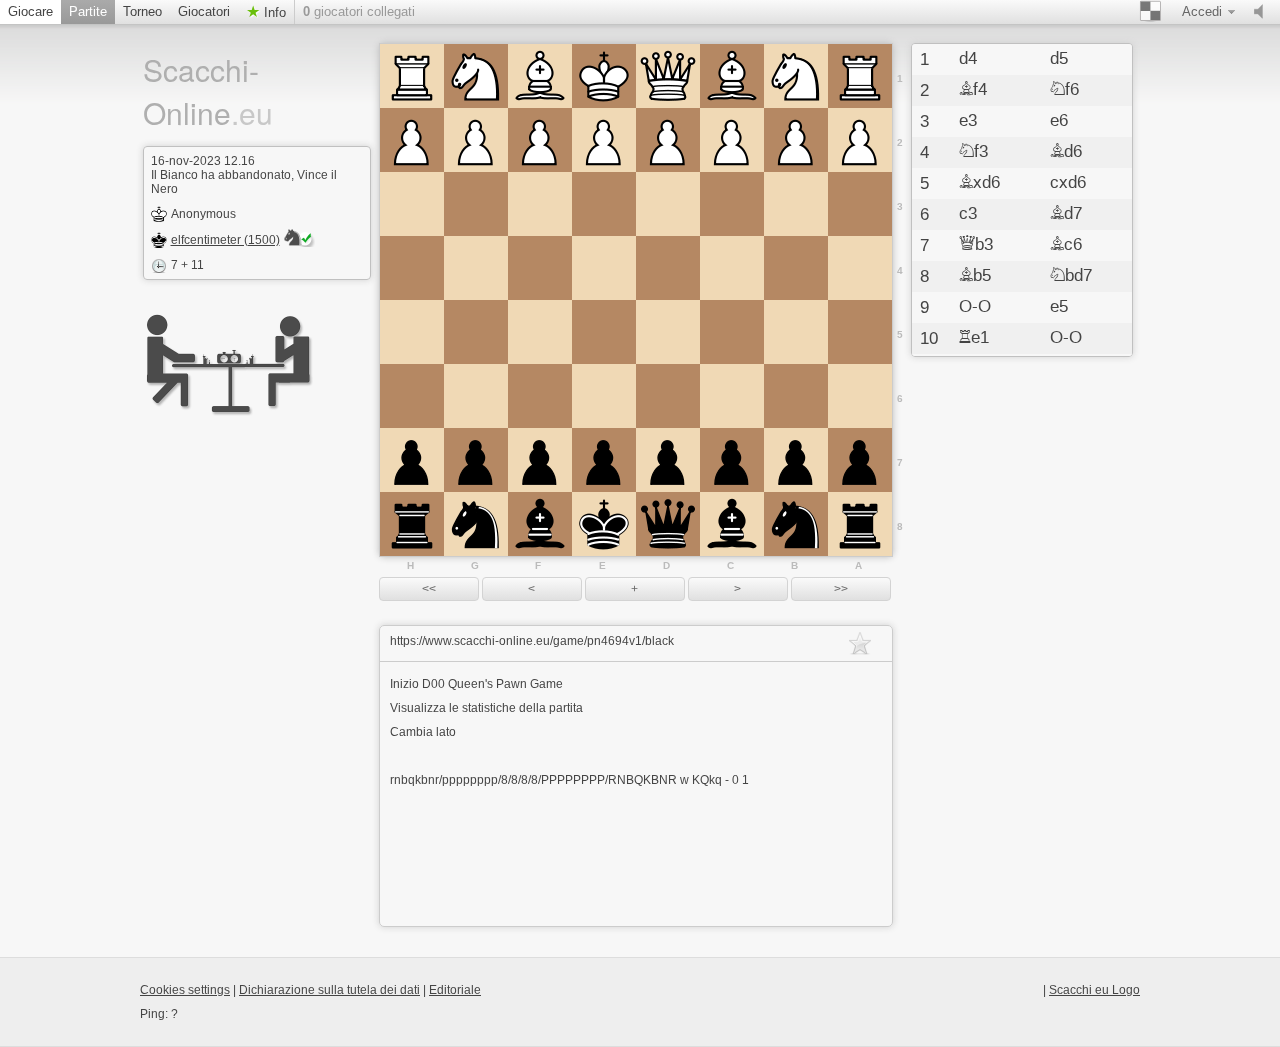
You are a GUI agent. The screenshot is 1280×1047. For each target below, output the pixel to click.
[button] (429, 589)
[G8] (476, 524)
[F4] (540, 268)
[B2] (796, 140)
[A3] (860, 204)
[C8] (732, 524)
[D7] (668, 460)
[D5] (668, 332)
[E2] (604, 140)
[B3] (796, 204)
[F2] (540, 140)
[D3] (668, 204)
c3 (968, 214)
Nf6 (1064, 90)
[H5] (412, 332)
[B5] (796, 332)
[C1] (732, 76)
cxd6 (1068, 183)
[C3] (732, 204)
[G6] (476, 396)
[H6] (412, 396)
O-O (975, 307)
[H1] (412, 76)
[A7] (860, 460)
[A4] (860, 268)
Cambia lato (423, 732)
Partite (88, 11)
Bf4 (973, 90)
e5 (1059, 307)
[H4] (412, 268)
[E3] (604, 204)
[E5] (604, 332)
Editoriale (455, 990)
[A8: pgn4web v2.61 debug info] (860, 524)
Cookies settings (185, 990)
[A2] (860, 140)
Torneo (142, 11)
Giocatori (204, 11)
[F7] (540, 460)
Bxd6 (979, 183)
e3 (968, 121)
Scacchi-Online (208, 91)
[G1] (476, 76)
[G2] (476, 140)
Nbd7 (1071, 276)
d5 (1059, 59)
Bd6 (1066, 152)
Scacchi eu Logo (1094, 990)
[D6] (668, 396)
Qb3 (976, 245)
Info (273, 12)
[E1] (604, 76)
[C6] (732, 396)
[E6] (604, 396)
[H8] (412, 524)
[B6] (796, 396)
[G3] (476, 204)
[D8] (668, 524)
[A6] (860, 396)
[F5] (540, 332)
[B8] (796, 524)
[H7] (412, 460)
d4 (968, 59)
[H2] (412, 140)
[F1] (540, 76)
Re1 (974, 338)
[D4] (668, 268)
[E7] (604, 460)
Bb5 (975, 276)
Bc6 (1066, 245)
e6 (1059, 121)
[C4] (732, 268)
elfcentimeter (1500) (225, 240)
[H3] (412, 204)
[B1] (796, 76)
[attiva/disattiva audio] (1263, 12)
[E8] (604, 524)
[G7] (476, 460)
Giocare (30, 11)
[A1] (860, 76)
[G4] (476, 268)
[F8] (540, 524)
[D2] (668, 140)
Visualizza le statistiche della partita (486, 708)
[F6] (540, 396)
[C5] (732, 332)
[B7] (796, 460)
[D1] (668, 76)
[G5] (476, 332)
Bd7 (1066, 214)
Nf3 (973, 152)
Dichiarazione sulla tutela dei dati (329, 990)
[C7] (732, 460)
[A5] (860, 332)
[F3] (540, 204)
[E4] (604, 268)
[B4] (796, 268)
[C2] (732, 140)
